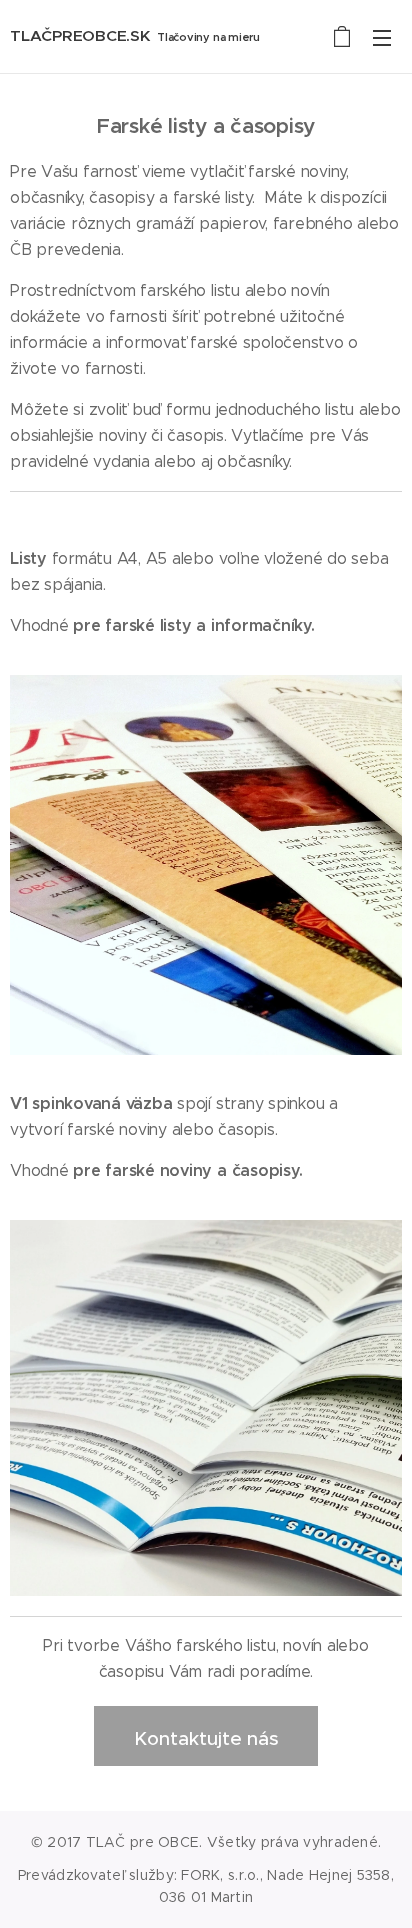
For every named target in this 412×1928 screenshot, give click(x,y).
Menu (382, 37)
